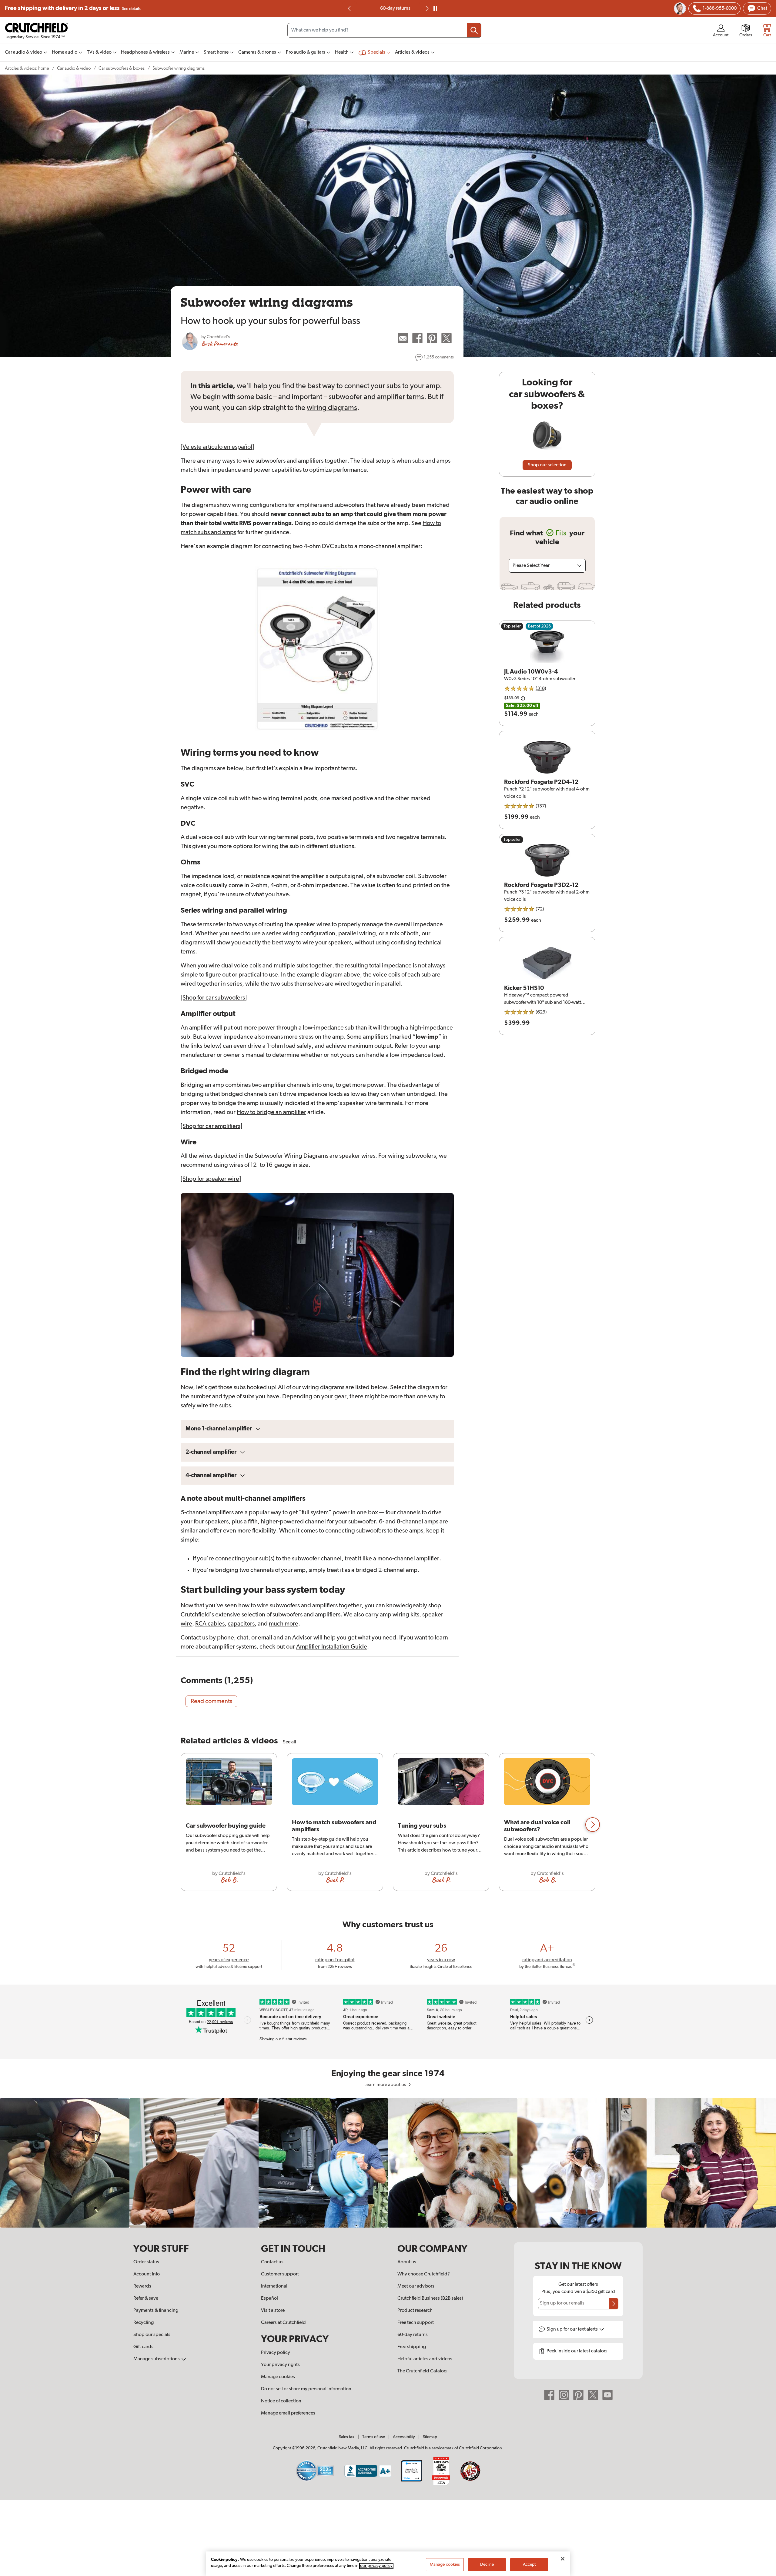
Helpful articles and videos (425, 2359)
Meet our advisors (416, 2286)
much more (284, 1624)
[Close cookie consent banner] (563, 2559)
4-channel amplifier (212, 1475)
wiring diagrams (332, 408)
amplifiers (328, 1615)
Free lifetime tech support (388, 8)
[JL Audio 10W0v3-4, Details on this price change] (523, 698)
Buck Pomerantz (219, 344)
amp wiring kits (400, 1615)
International (274, 2286)
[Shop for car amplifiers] (211, 1126)
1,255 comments (439, 357)
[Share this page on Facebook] (417, 338)
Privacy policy (276, 2353)
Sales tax (347, 2437)
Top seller (512, 626)
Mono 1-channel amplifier (219, 1429)
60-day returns (413, 2335)
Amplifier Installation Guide (332, 1647)
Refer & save (146, 2298)
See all (289, 1742)
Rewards (142, 2286)
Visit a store (273, 2311)
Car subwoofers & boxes (122, 68)
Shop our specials (152, 2335)
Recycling (144, 2323)
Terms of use (374, 2437)
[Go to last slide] (350, 8)
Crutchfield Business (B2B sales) (430, 2298)
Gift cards (143, 2347)
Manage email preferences (288, 2413)
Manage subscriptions (157, 2359)
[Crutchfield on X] (593, 2395)
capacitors (241, 1624)
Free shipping (73, 8)
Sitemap (430, 2437)
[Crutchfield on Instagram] (564, 2395)
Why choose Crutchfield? (424, 2274)
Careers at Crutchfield (283, 2323)
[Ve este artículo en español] (217, 447)
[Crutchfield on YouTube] (607, 2395)
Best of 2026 (539, 626)
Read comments (211, 1701)
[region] (388, 1824)
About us (407, 2262)
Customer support (280, 2274)
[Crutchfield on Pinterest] (578, 2395)
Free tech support (416, 2323)
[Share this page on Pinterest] (432, 338)
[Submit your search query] (474, 30)
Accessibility (404, 2437)
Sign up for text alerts (573, 2329)
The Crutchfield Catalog (422, 2371)
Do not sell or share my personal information (306, 2389)
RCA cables (210, 1624)
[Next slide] (426, 8)
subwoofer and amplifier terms (376, 397)
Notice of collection (281, 2401)
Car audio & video (74, 68)
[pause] (435, 8)
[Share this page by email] (403, 338)
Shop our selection (547, 465)
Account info (147, 2274)
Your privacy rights (280, 2365)
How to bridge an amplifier (271, 1112)
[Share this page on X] (447, 338)
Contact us (272, 2262)
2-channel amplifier (212, 1452)
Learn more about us (386, 2085)
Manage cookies (278, 2377)
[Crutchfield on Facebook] (549, 2395)
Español (269, 2298)
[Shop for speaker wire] (211, 1179)
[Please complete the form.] (614, 2304)
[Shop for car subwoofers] (214, 998)
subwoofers (288, 1615)
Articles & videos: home (27, 68)
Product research (415, 2311)
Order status (146, 2262)
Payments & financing (156, 2311)
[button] (593, 1825)
